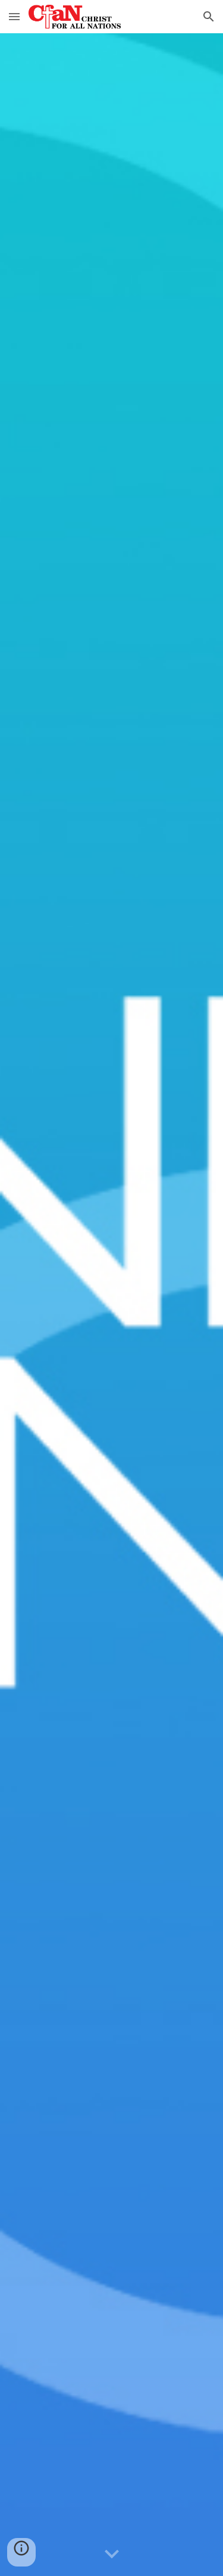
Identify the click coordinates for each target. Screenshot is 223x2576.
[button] (14, 16)
